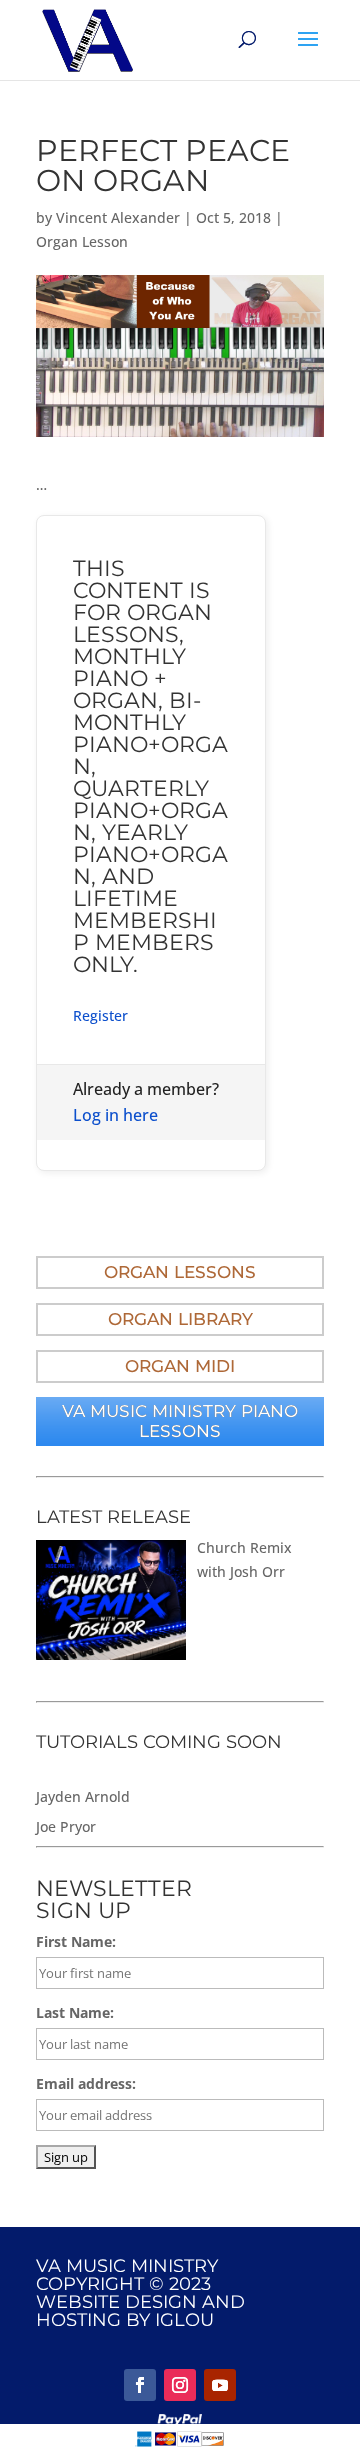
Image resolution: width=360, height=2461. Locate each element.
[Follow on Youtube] (220, 2385)
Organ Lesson (82, 241)
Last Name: (75, 2012)
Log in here (115, 1115)
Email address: (86, 2083)
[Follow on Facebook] (140, 2385)
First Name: (76, 1941)
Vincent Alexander (118, 217)
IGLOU (184, 2320)
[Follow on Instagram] (180, 2385)
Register (100, 1015)
